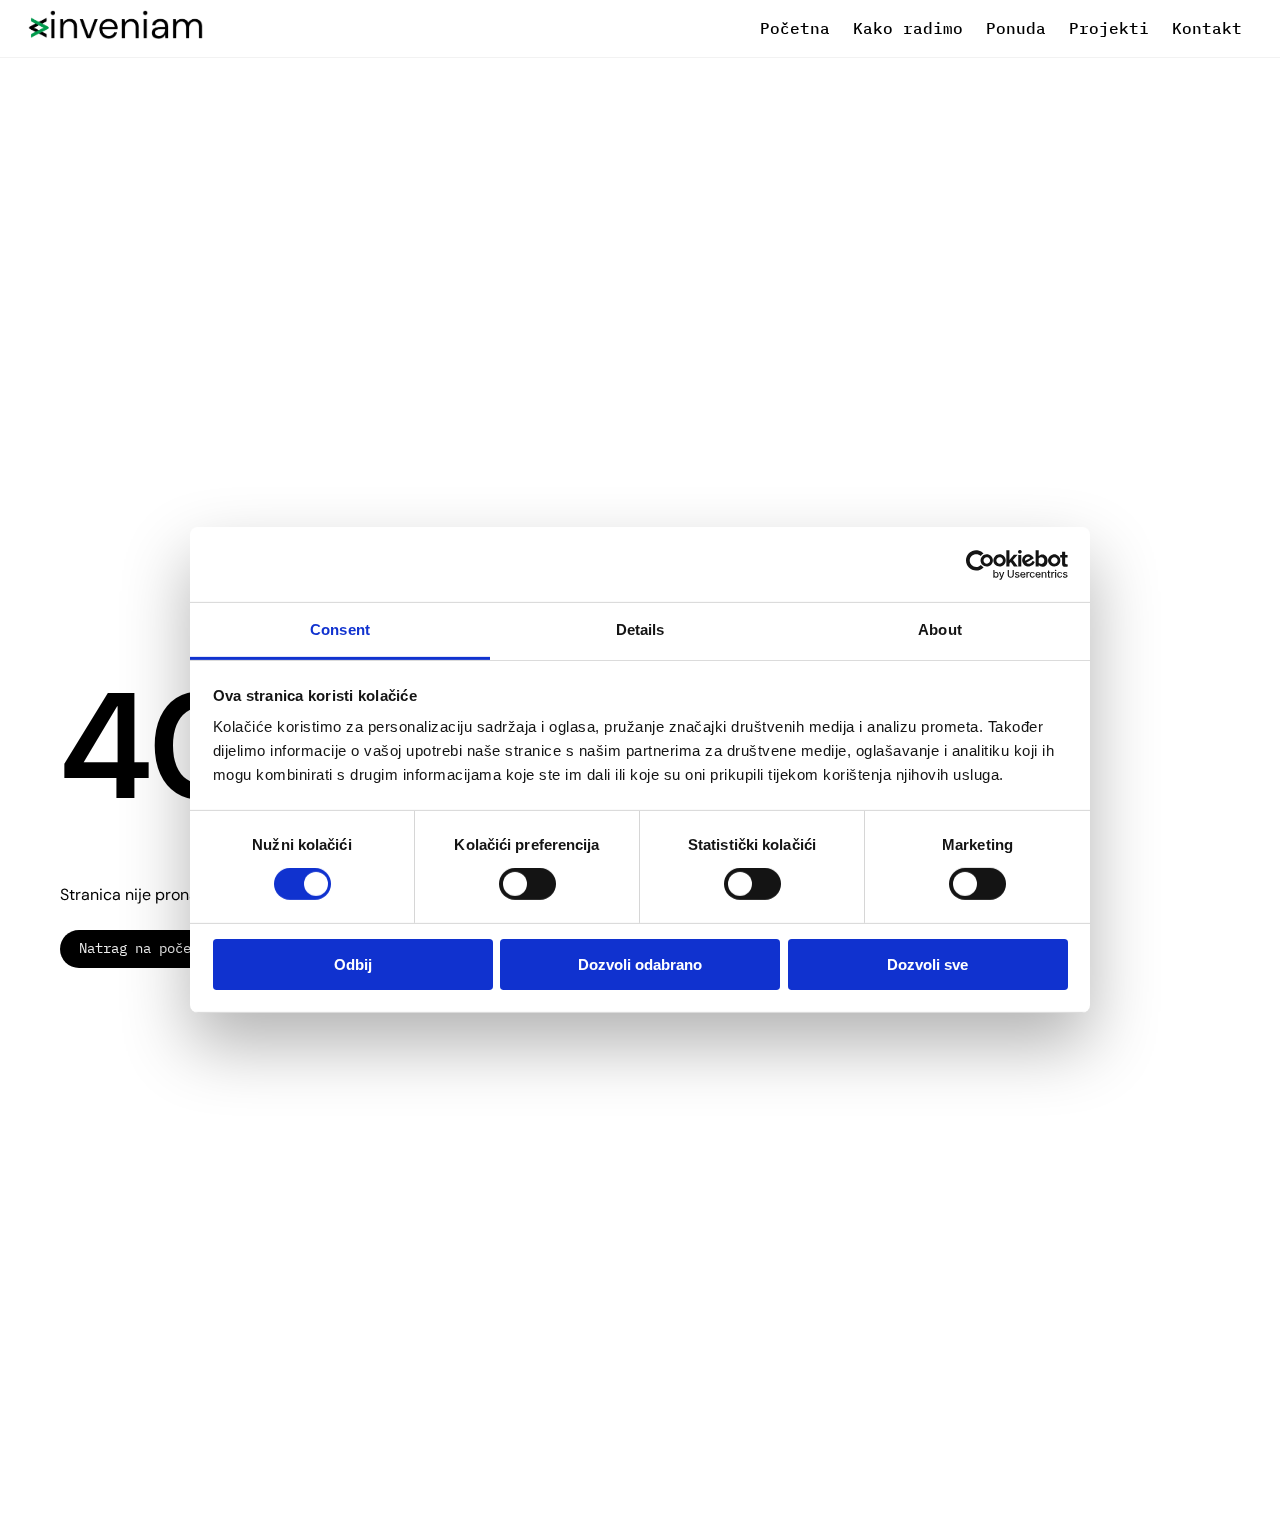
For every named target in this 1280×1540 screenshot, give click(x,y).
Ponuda (1016, 28)
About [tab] (940, 629)
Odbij (353, 964)
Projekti (1109, 28)
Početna (795, 28)
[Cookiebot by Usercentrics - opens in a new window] (980, 564)
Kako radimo (908, 28)
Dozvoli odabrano (640, 964)
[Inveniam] (115, 29)
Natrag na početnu (147, 948)
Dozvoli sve (927, 964)
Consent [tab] (340, 629)
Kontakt (1207, 28)
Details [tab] (640, 629)
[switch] (527, 884)
